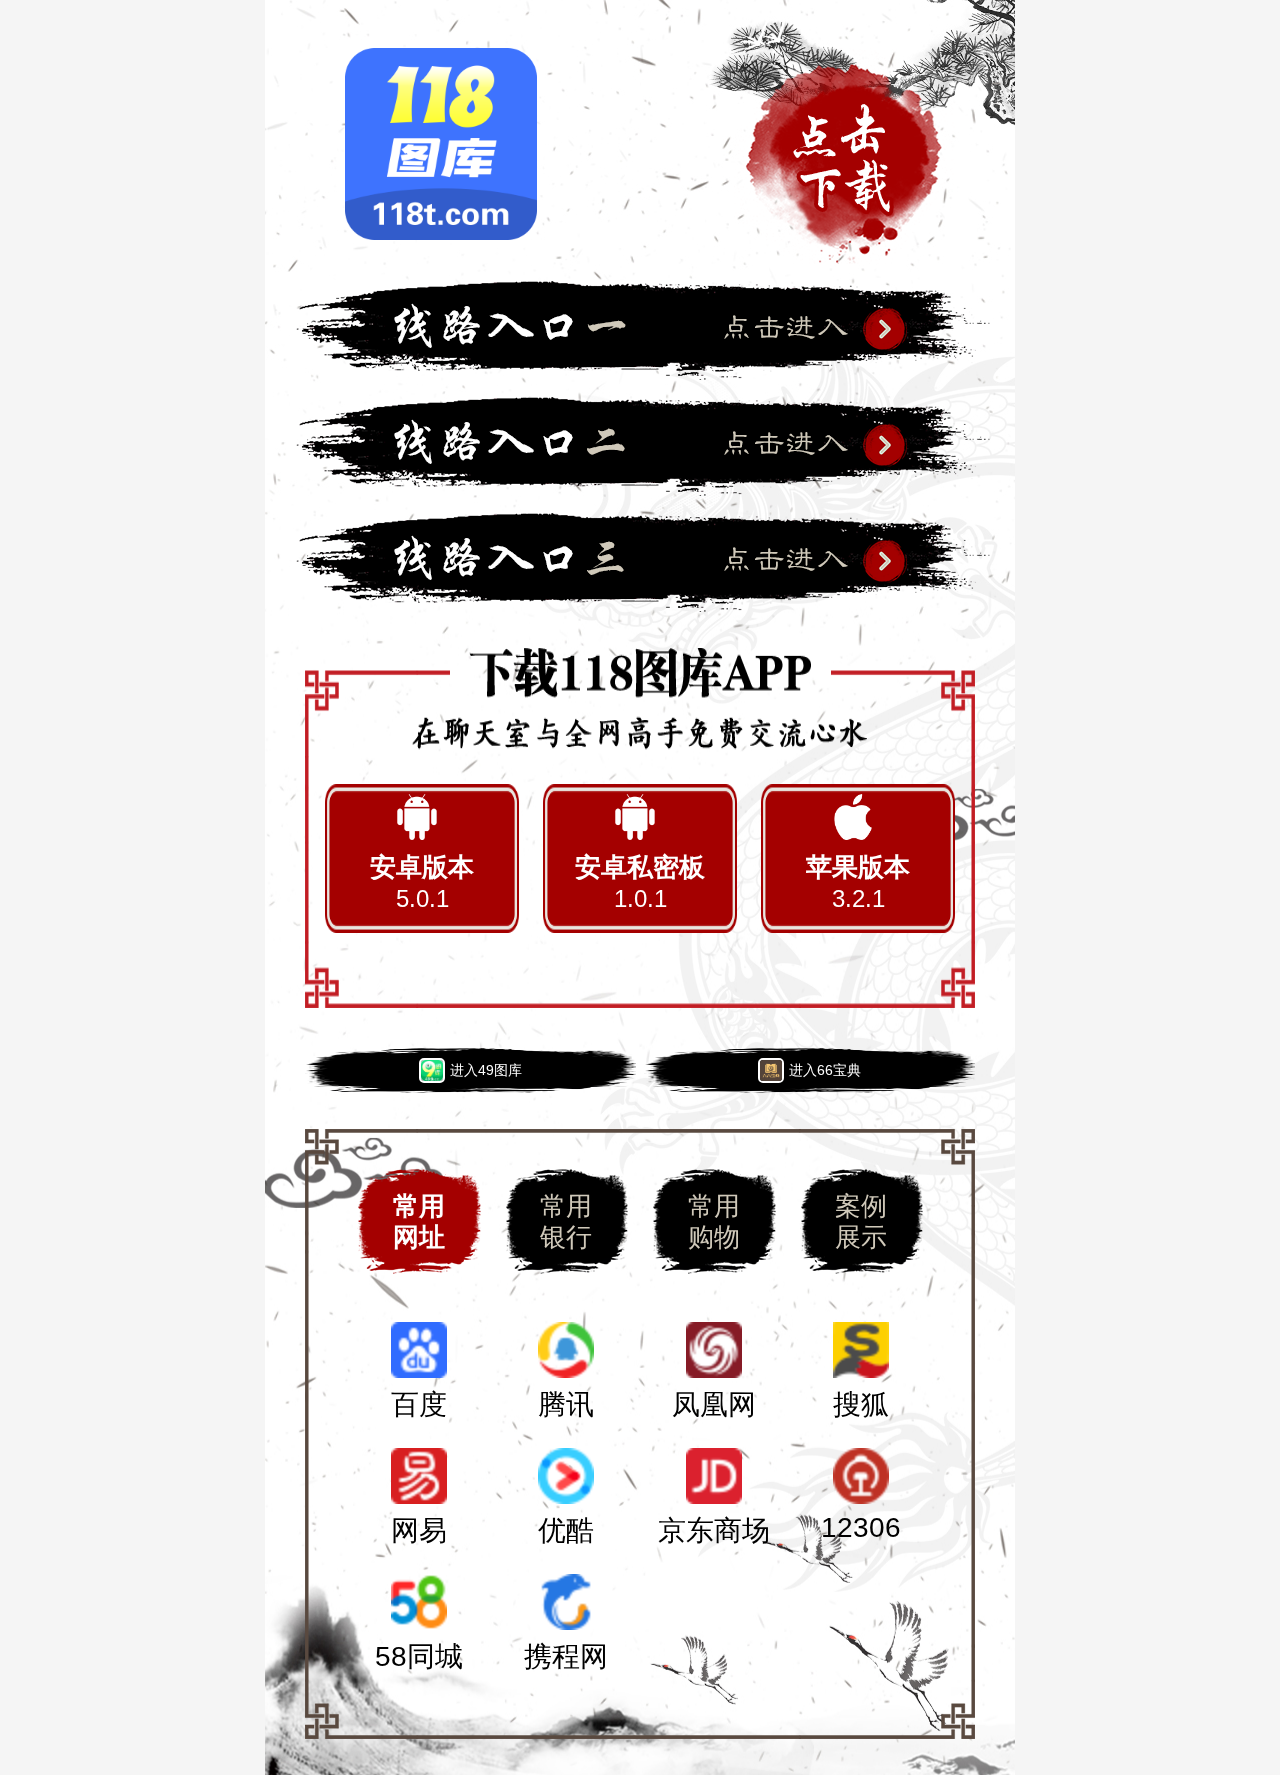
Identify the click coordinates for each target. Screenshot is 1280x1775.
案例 (861, 1221)
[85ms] (640, 330)
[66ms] (640, 446)
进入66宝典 (825, 1070)
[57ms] (640, 562)
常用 (419, 1221)
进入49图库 (486, 1070)
